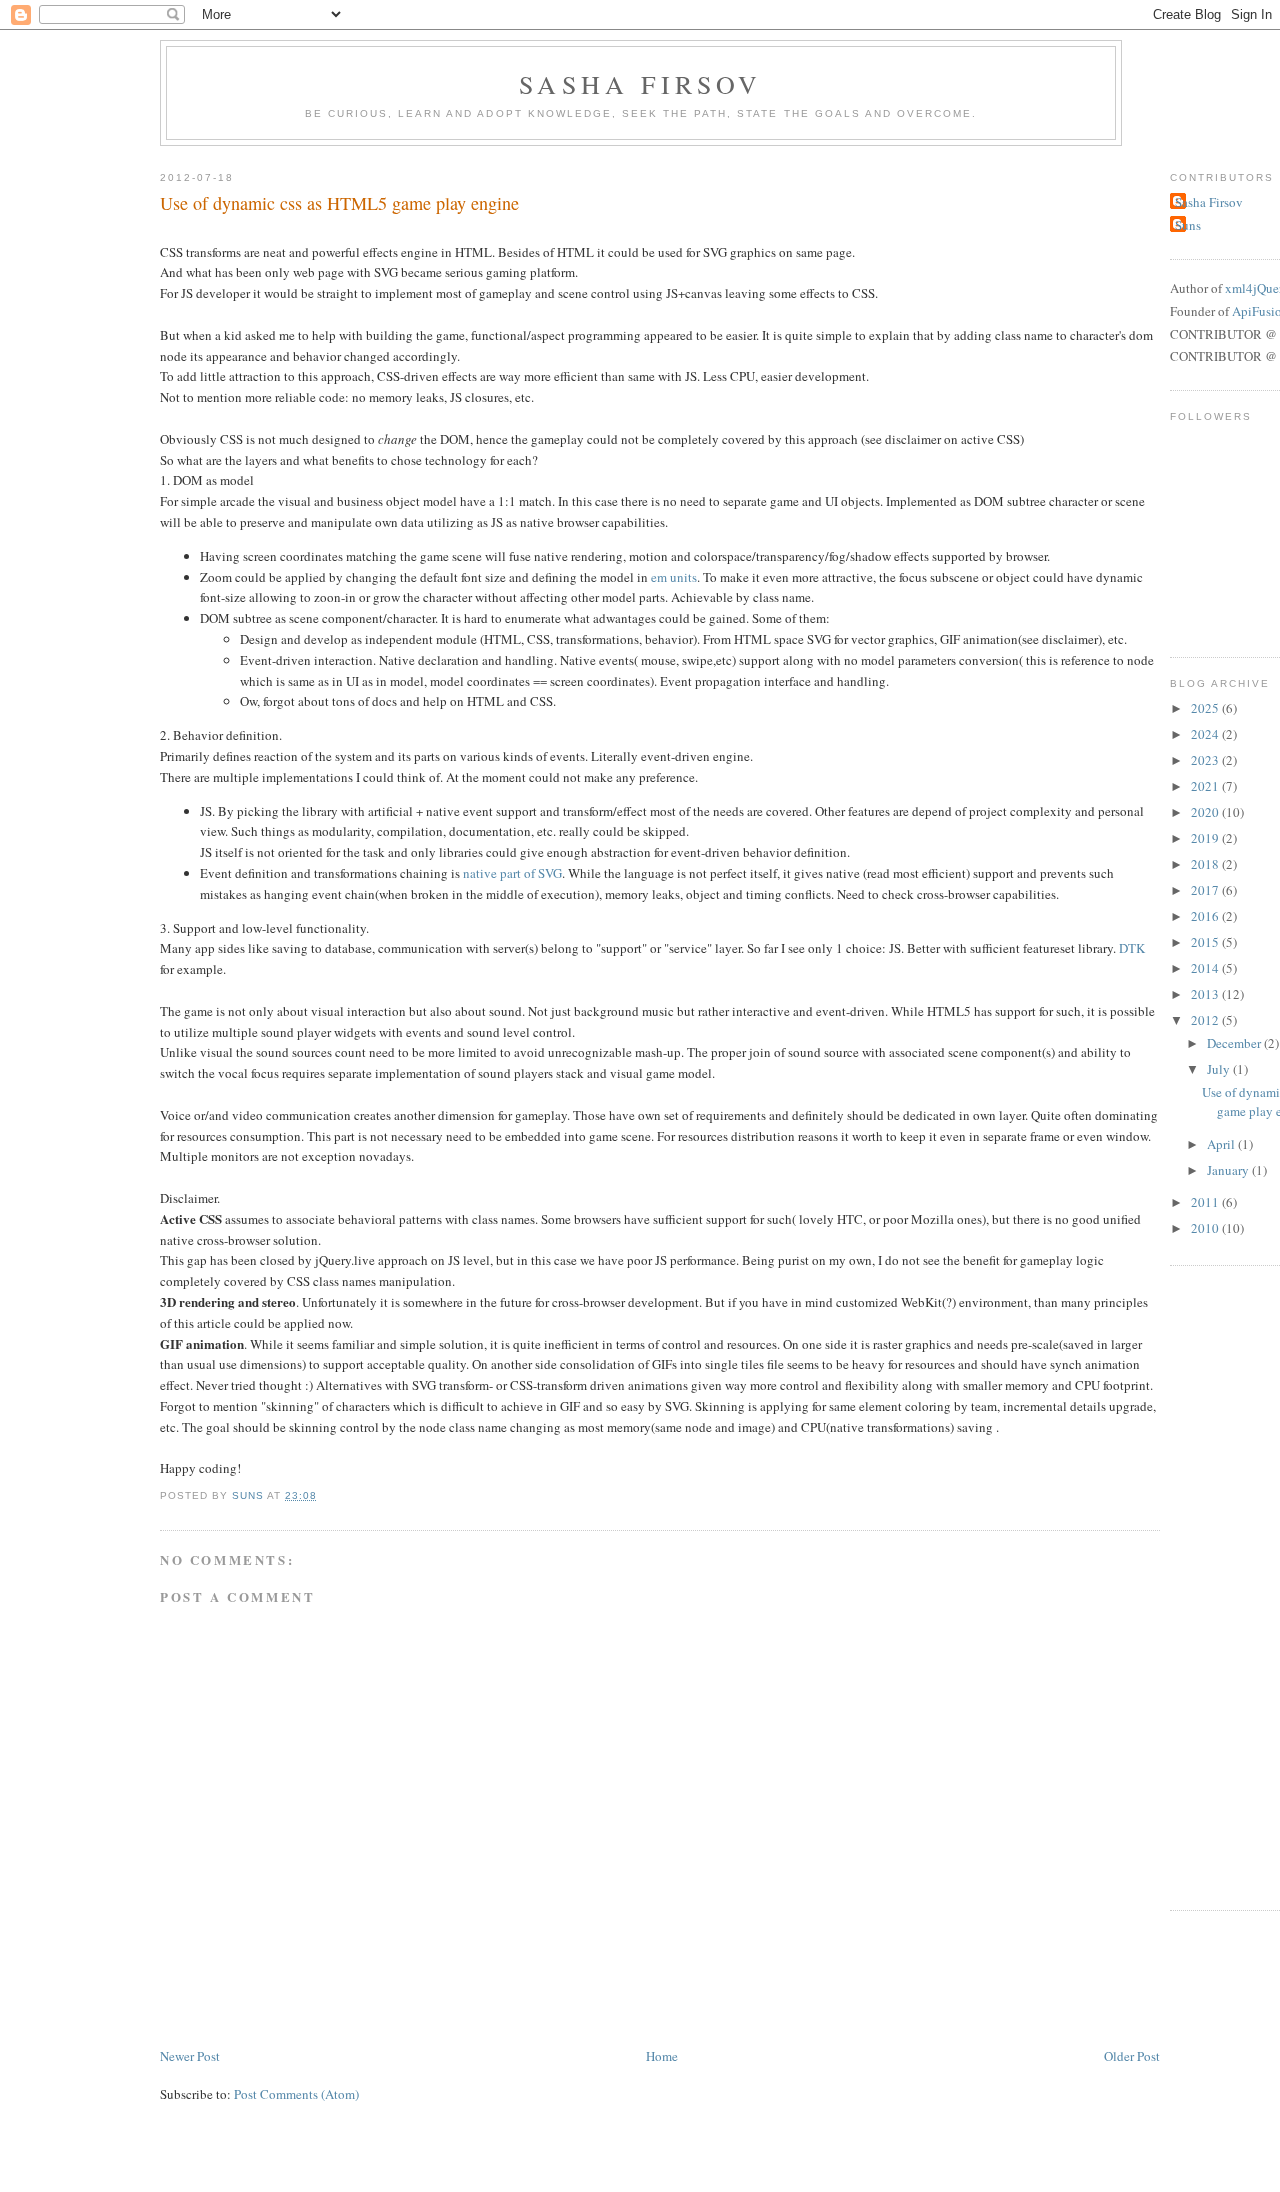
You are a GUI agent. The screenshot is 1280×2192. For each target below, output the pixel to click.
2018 (1206, 864)
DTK (1132, 948)
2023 (1206, 760)
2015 (1206, 942)
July (1220, 1069)
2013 (1206, 994)
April (1222, 1144)
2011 (1206, 1202)
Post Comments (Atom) (296, 2094)
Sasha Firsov (640, 84)
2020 (1206, 812)
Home (662, 2056)
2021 (1206, 786)
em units (674, 577)
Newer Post (190, 2056)
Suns (1188, 225)
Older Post (1132, 2056)
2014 (1206, 968)
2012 (1206, 1020)
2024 (1206, 734)
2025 (1206, 708)
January (1229, 1170)
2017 (1206, 890)
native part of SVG (512, 873)
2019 (1206, 838)
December (1235, 1043)
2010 (1206, 1228)
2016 (1206, 916)
